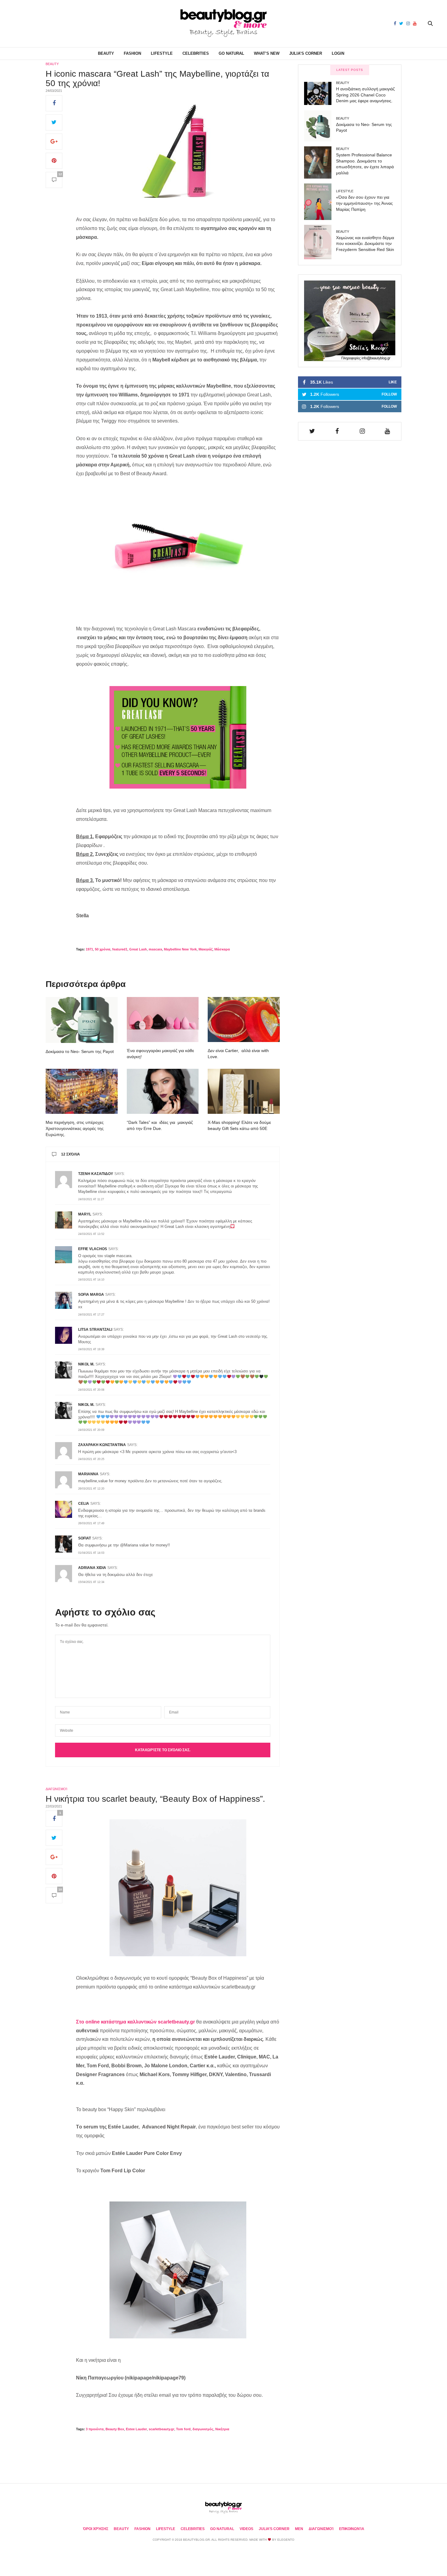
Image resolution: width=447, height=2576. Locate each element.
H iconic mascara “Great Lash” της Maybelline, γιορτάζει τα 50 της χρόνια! (157, 78)
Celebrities (196, 53)
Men (299, 2529)
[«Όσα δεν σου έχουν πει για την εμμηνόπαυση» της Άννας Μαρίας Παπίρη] (320, 202)
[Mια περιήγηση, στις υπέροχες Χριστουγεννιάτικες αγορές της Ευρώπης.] (82, 1091)
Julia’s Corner (306, 53)
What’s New (267, 53)
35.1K (353, 382)
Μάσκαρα (222, 949)
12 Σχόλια (71, 1154)
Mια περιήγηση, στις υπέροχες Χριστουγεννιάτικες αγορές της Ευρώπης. (75, 1128)
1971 (89, 949)
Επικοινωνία (352, 2529)
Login (338, 53)
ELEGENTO (286, 2540)
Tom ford (183, 2429)
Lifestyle (162, 53)
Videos (246, 2529)
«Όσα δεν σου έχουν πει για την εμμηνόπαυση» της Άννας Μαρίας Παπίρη (364, 203)
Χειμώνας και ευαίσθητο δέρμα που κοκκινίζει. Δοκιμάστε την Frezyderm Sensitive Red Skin (365, 244)
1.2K (353, 394)
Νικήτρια (222, 2429)
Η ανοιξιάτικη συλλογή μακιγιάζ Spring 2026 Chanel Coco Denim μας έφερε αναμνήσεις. (365, 95)
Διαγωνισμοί (56, 1789)
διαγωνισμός (203, 2429)
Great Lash (138, 949)
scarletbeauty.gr (161, 2429)
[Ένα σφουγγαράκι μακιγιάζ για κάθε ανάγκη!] (163, 1020)
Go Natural (231, 53)
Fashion (132, 53)
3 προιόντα (95, 2429)
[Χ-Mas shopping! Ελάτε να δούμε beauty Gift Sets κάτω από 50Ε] (244, 1091)
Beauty (106, 53)
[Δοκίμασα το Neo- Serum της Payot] (82, 1020)
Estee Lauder (136, 2429)
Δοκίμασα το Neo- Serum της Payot (80, 1051)
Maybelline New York (180, 949)
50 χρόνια (103, 949)
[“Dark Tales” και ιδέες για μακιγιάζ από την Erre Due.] (163, 1091)
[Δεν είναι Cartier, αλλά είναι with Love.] (244, 1020)
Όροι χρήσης (96, 2529)
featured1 (120, 949)
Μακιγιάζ (206, 949)
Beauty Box (115, 2429)
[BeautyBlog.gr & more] (223, 24)
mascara (155, 949)
